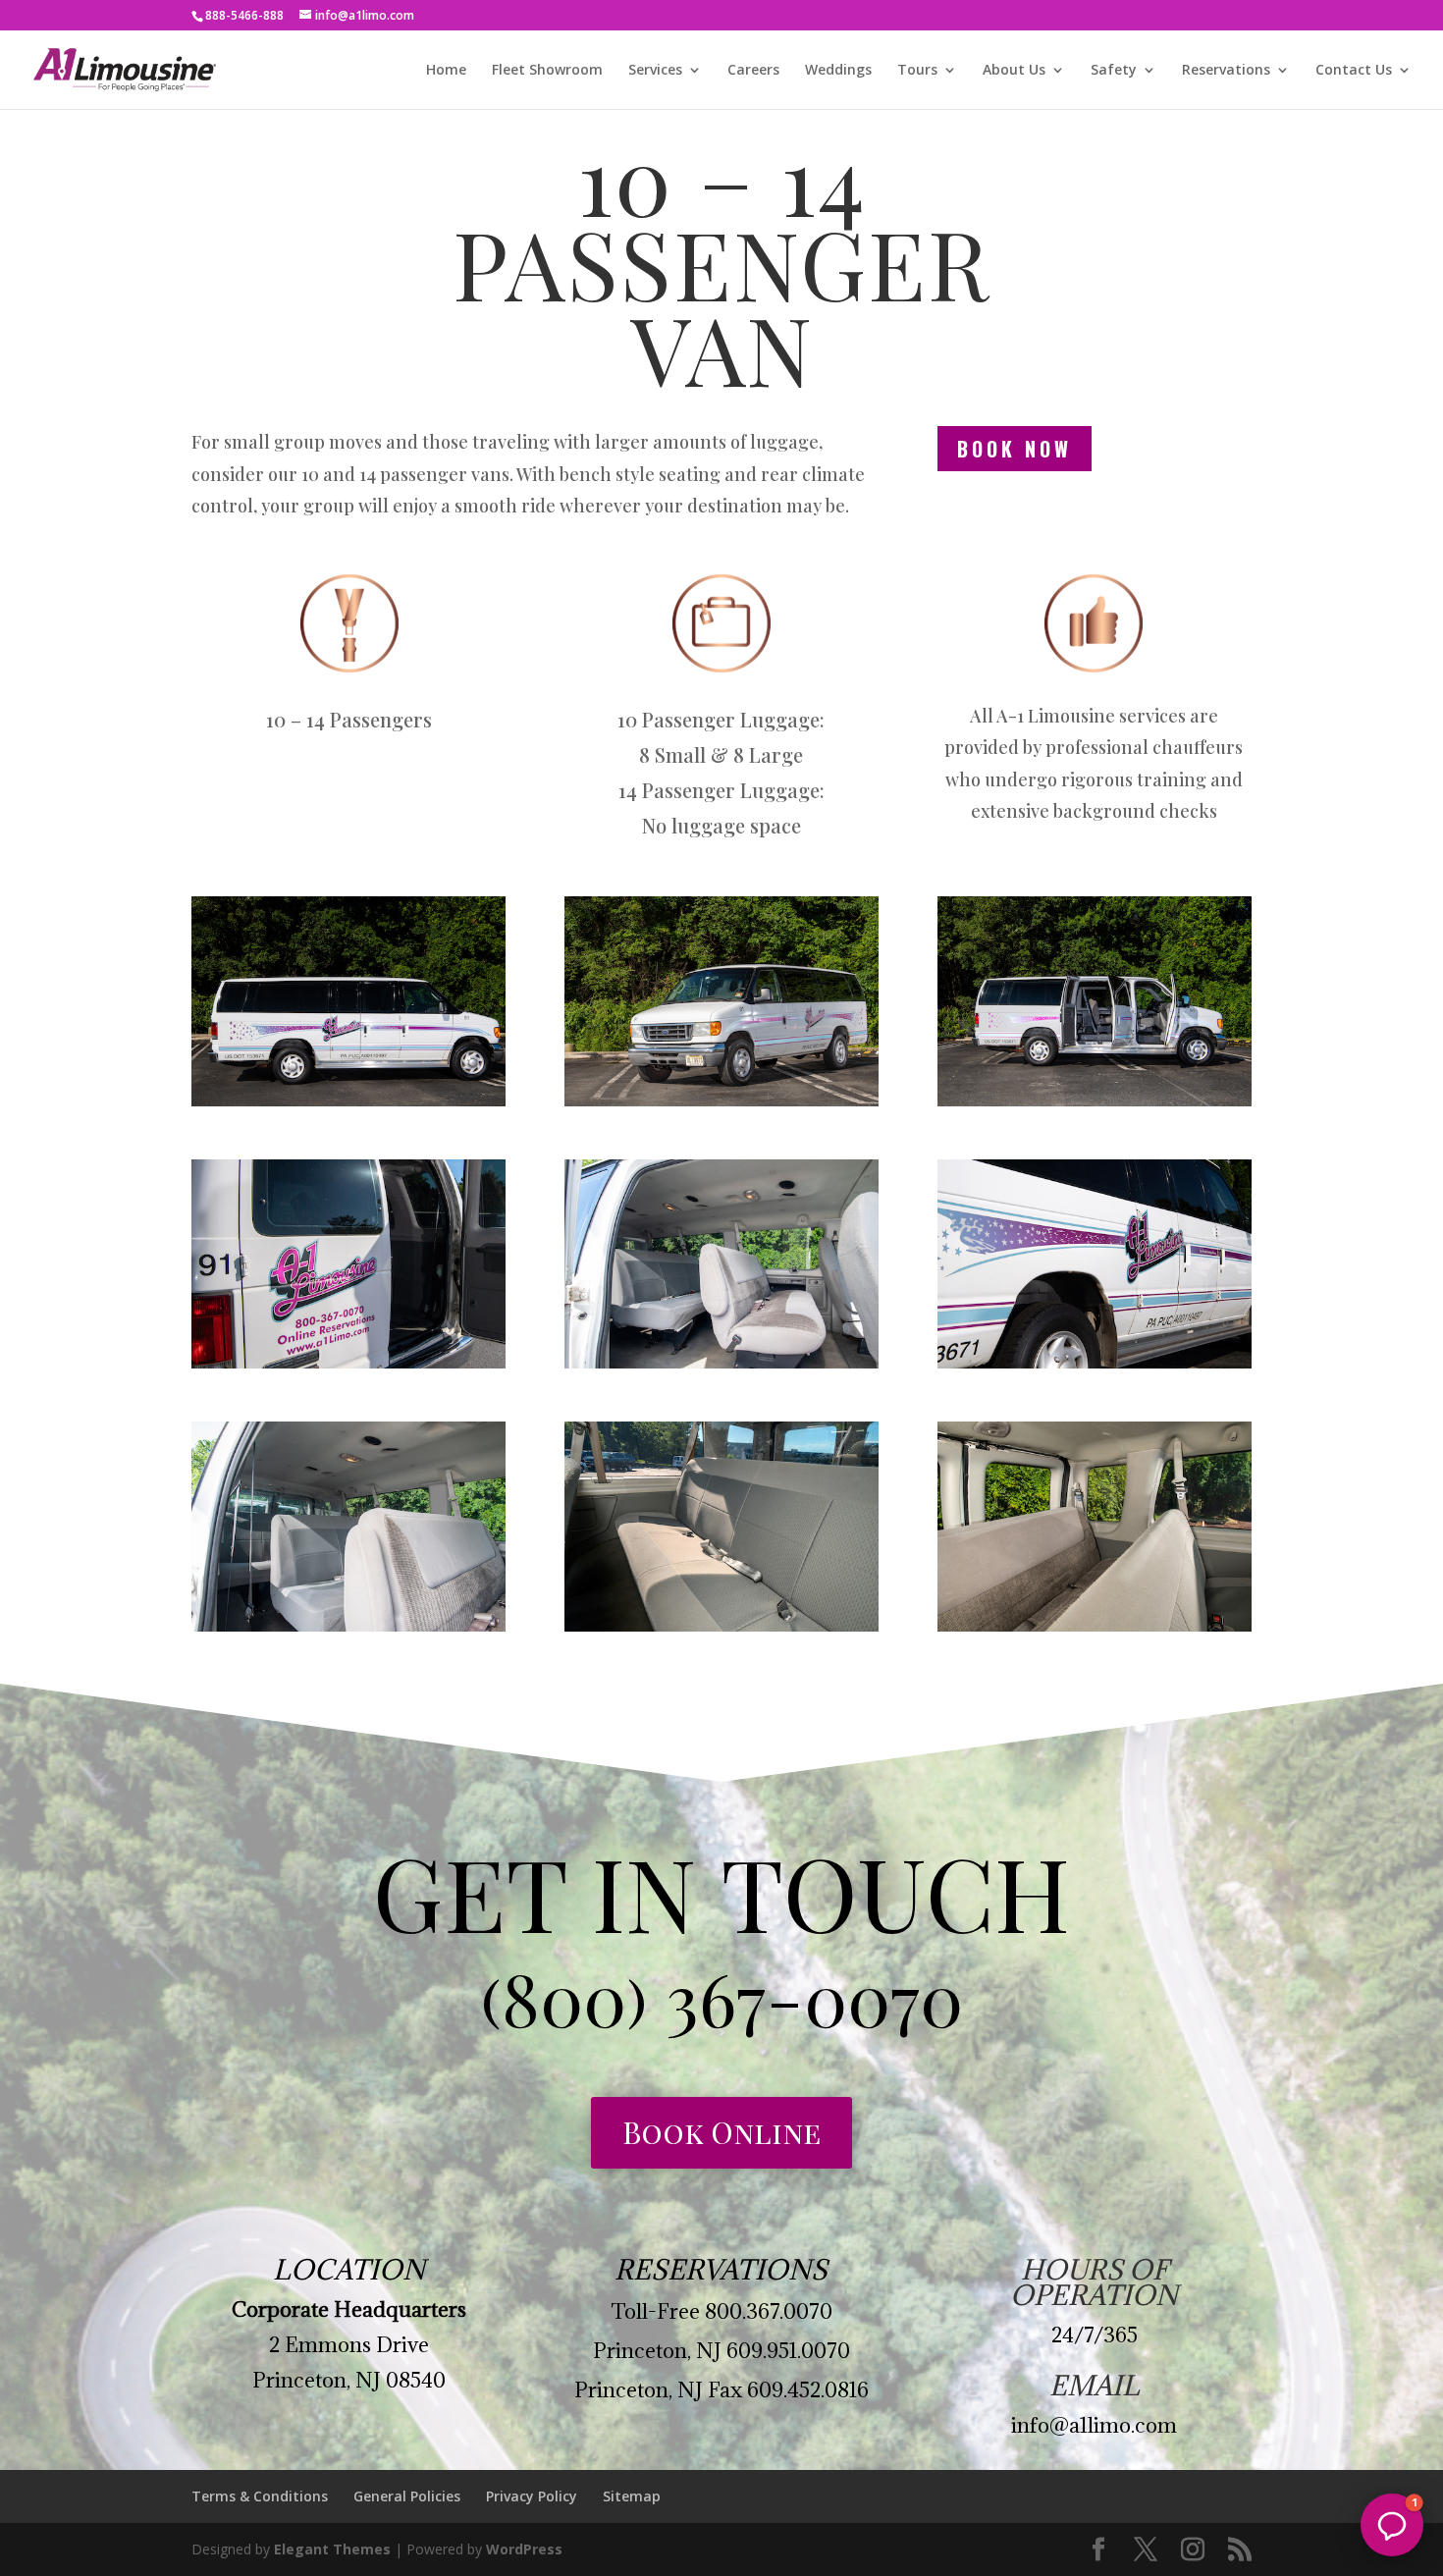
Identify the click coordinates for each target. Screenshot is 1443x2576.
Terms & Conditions (260, 2496)
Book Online (721, 2132)
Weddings (838, 71)
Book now (1015, 449)
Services (655, 71)
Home (446, 71)
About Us (1014, 71)
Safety (1114, 71)
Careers (753, 71)
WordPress (524, 2549)
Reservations (1226, 71)
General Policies (407, 2496)
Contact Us (1354, 71)
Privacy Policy (532, 2496)
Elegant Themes (332, 2549)
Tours (917, 71)
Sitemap (632, 2496)
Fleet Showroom (547, 71)
